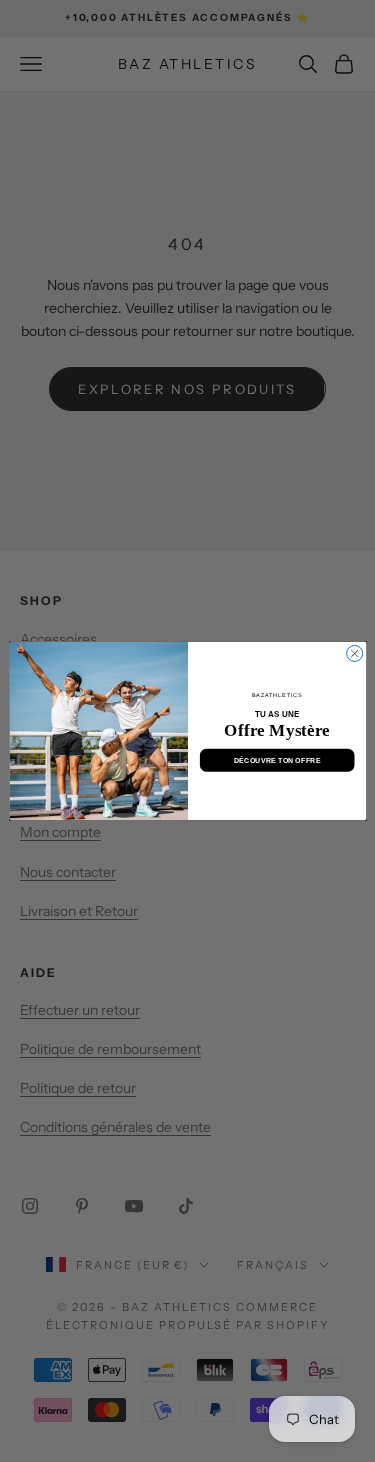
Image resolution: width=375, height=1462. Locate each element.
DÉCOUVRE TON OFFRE (276, 760)
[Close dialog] (354, 653)
